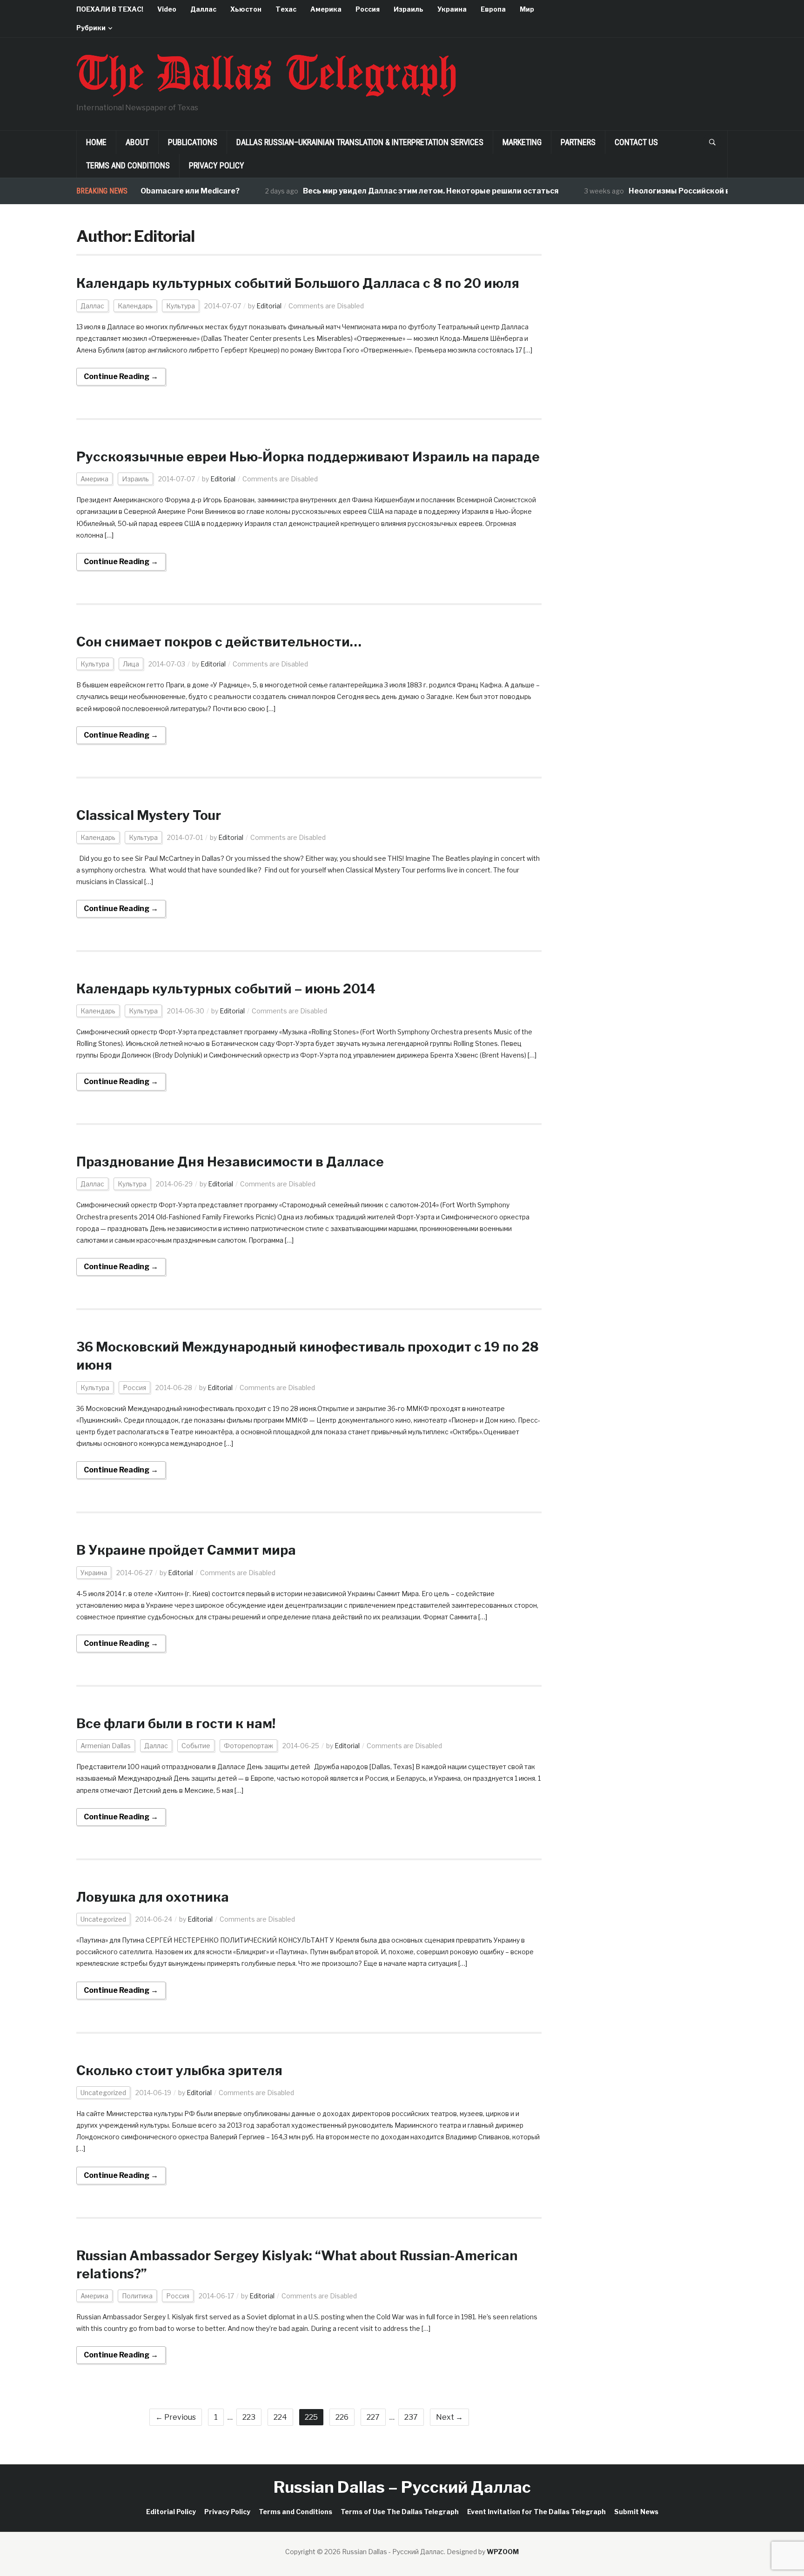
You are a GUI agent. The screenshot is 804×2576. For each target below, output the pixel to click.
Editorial (269, 306)
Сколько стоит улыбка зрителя (179, 2070)
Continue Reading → (121, 376)
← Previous (176, 2417)
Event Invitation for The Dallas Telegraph (536, 2512)
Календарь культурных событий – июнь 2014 (226, 989)
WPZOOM (503, 2552)
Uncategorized (103, 1919)
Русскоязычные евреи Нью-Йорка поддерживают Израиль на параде (308, 457)
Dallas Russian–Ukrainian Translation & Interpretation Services (360, 142)
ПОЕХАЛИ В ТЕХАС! (110, 9)
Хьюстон (246, 9)
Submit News (636, 2512)
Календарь (135, 306)
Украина (452, 9)
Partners (578, 142)
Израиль (409, 9)
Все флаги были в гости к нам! (176, 1724)
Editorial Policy (171, 2512)
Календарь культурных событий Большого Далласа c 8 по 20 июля (298, 283)
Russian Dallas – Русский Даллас (402, 2487)
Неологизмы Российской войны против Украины (686, 191)
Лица (131, 664)
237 (411, 2417)
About (137, 142)
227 (373, 2417)
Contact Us (636, 142)
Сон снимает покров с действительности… (219, 642)
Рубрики (91, 28)
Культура (181, 306)
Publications (193, 142)
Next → (449, 2417)
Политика (137, 2296)
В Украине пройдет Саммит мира (186, 1550)
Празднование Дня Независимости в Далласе (230, 1162)
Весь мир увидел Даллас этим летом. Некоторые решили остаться (395, 191)
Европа (493, 9)
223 (249, 2417)
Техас (286, 9)
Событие (196, 1746)
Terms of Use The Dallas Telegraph (400, 2512)
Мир (527, 9)
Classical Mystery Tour (149, 815)
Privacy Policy (217, 165)
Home (96, 142)
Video (167, 9)
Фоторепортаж (248, 1746)
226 (342, 2417)
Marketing (522, 142)
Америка (326, 9)
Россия (368, 9)
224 (280, 2417)
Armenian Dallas (106, 1746)
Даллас (203, 9)
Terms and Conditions (128, 165)
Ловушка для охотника (153, 1897)
